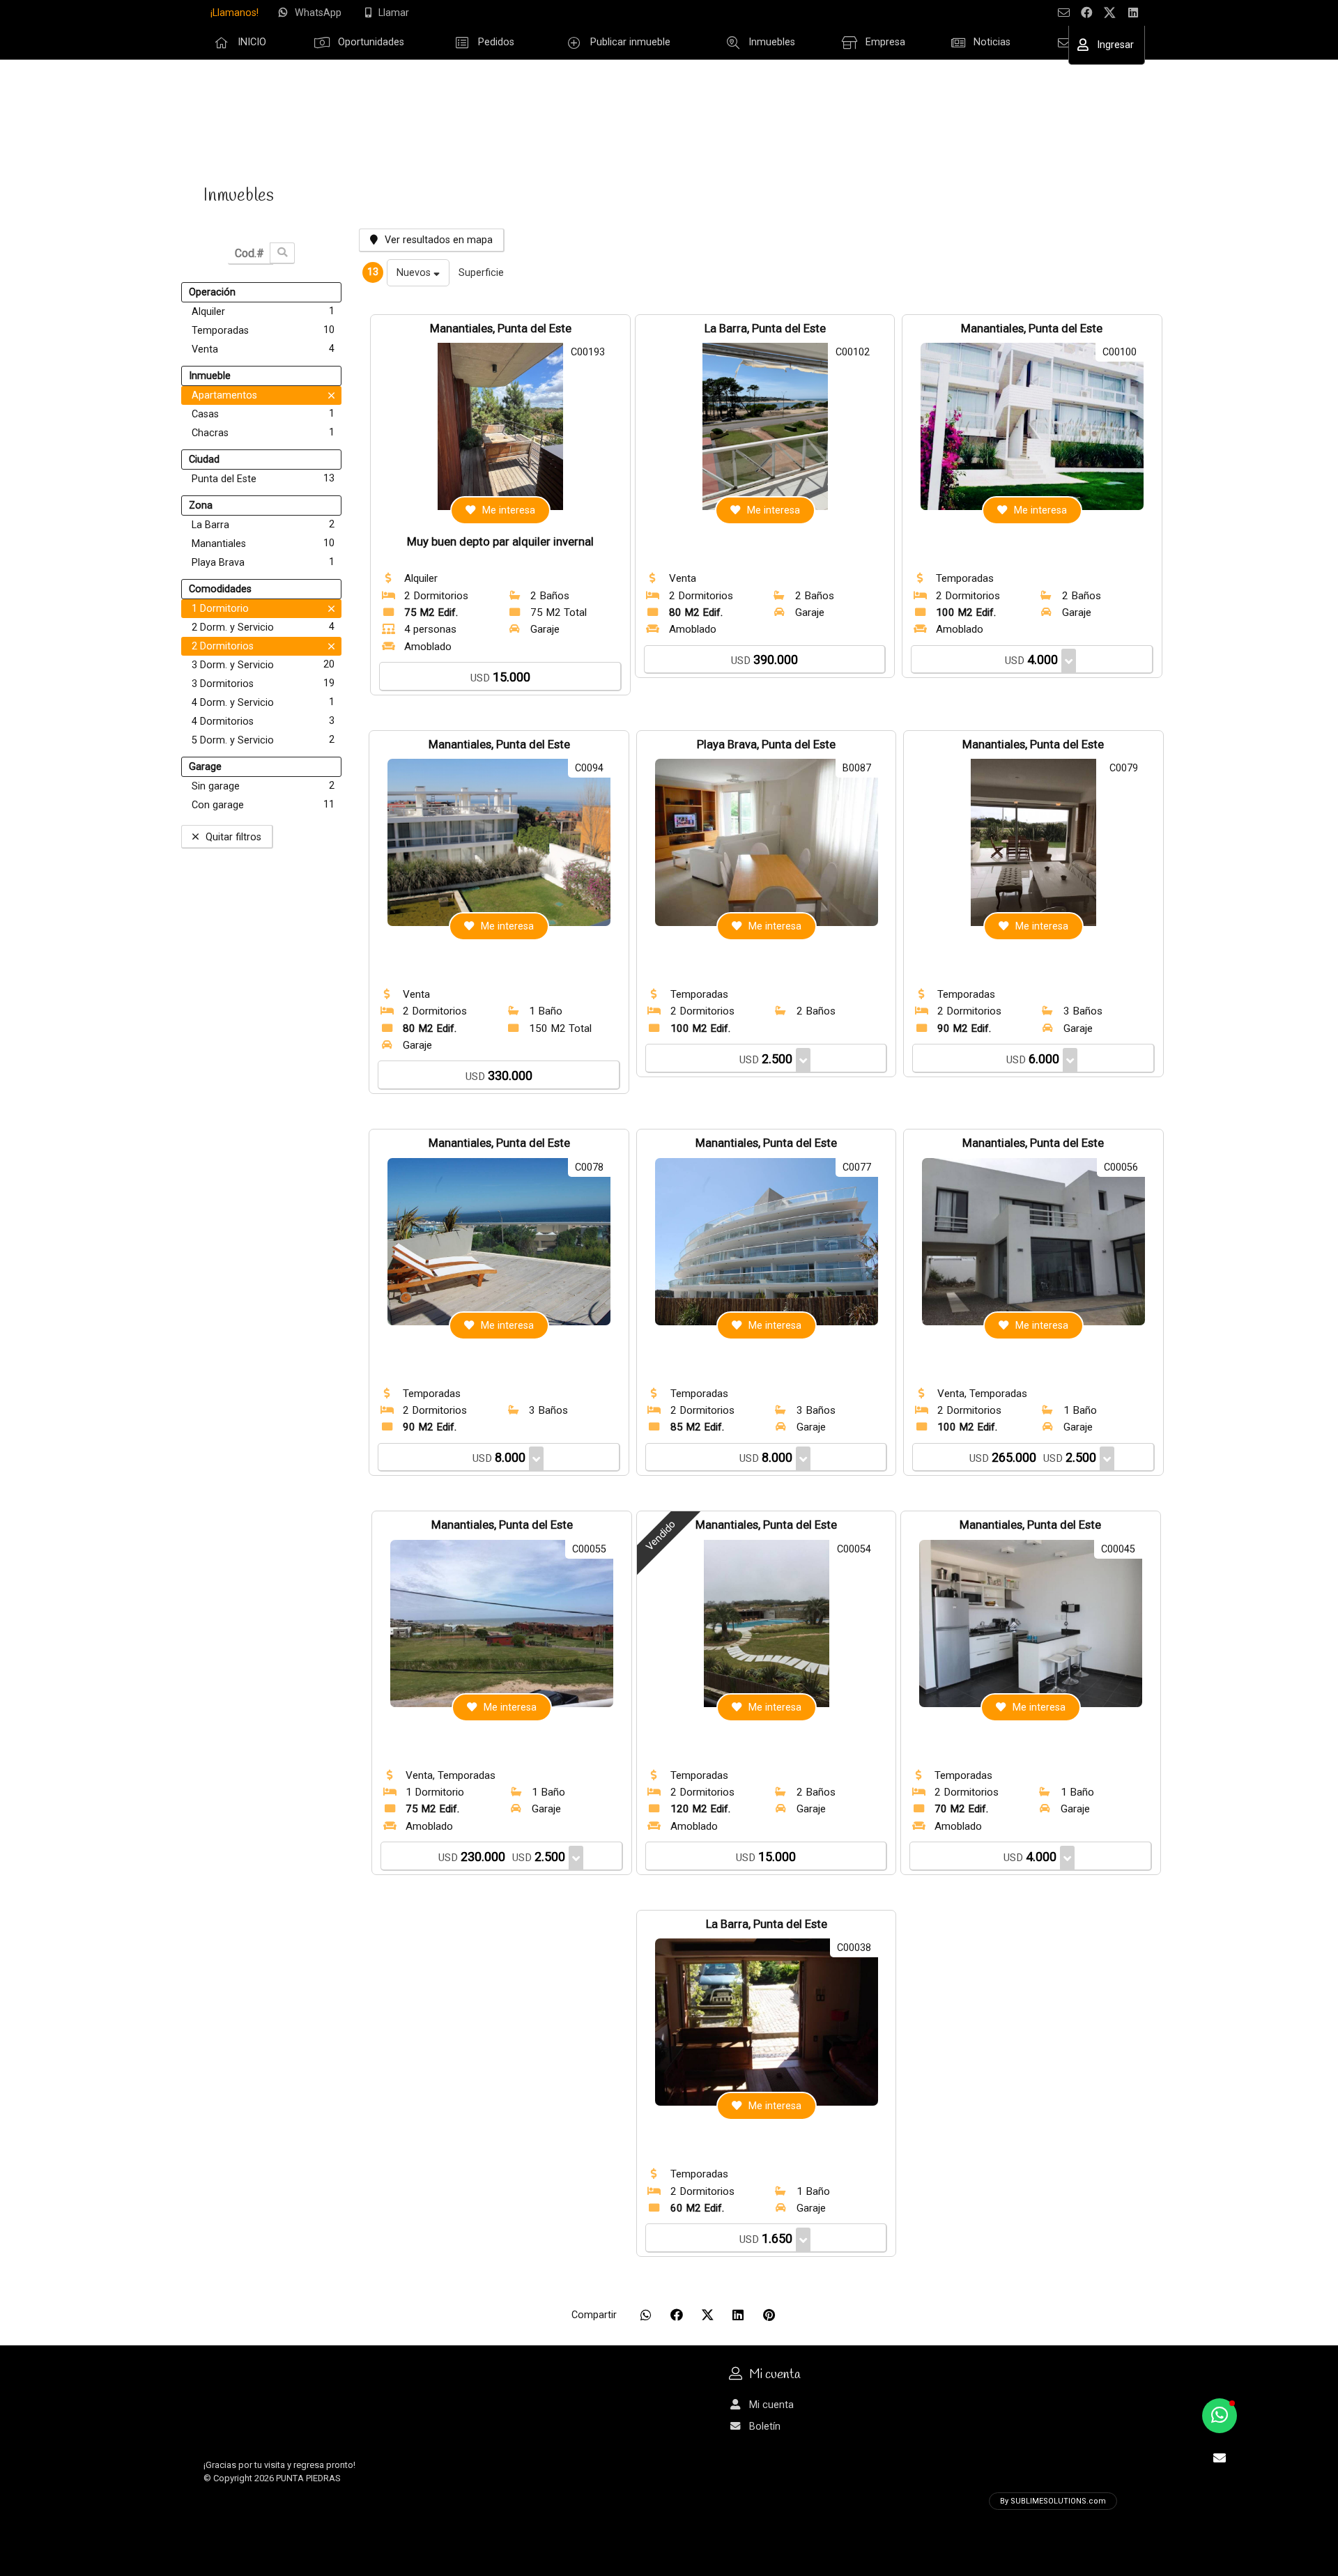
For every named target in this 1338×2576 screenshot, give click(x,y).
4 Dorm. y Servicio (263, 702)
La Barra (263, 525)
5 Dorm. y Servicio (263, 740)
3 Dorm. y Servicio (263, 665)
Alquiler (263, 311)
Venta (263, 349)
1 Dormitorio (220, 609)
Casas (263, 414)
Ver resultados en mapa (439, 240)
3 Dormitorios (263, 684)
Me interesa (509, 510)
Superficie (481, 273)
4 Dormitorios (263, 721)
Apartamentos (224, 395)
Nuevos (415, 273)
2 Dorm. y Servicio (263, 627)
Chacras (263, 433)
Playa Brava (263, 562)
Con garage (263, 805)
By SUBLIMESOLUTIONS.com (1053, 2501)
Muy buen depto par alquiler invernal (500, 542)
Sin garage (263, 786)
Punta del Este (263, 479)
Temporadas (263, 330)
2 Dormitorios (223, 646)
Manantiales (263, 543)
